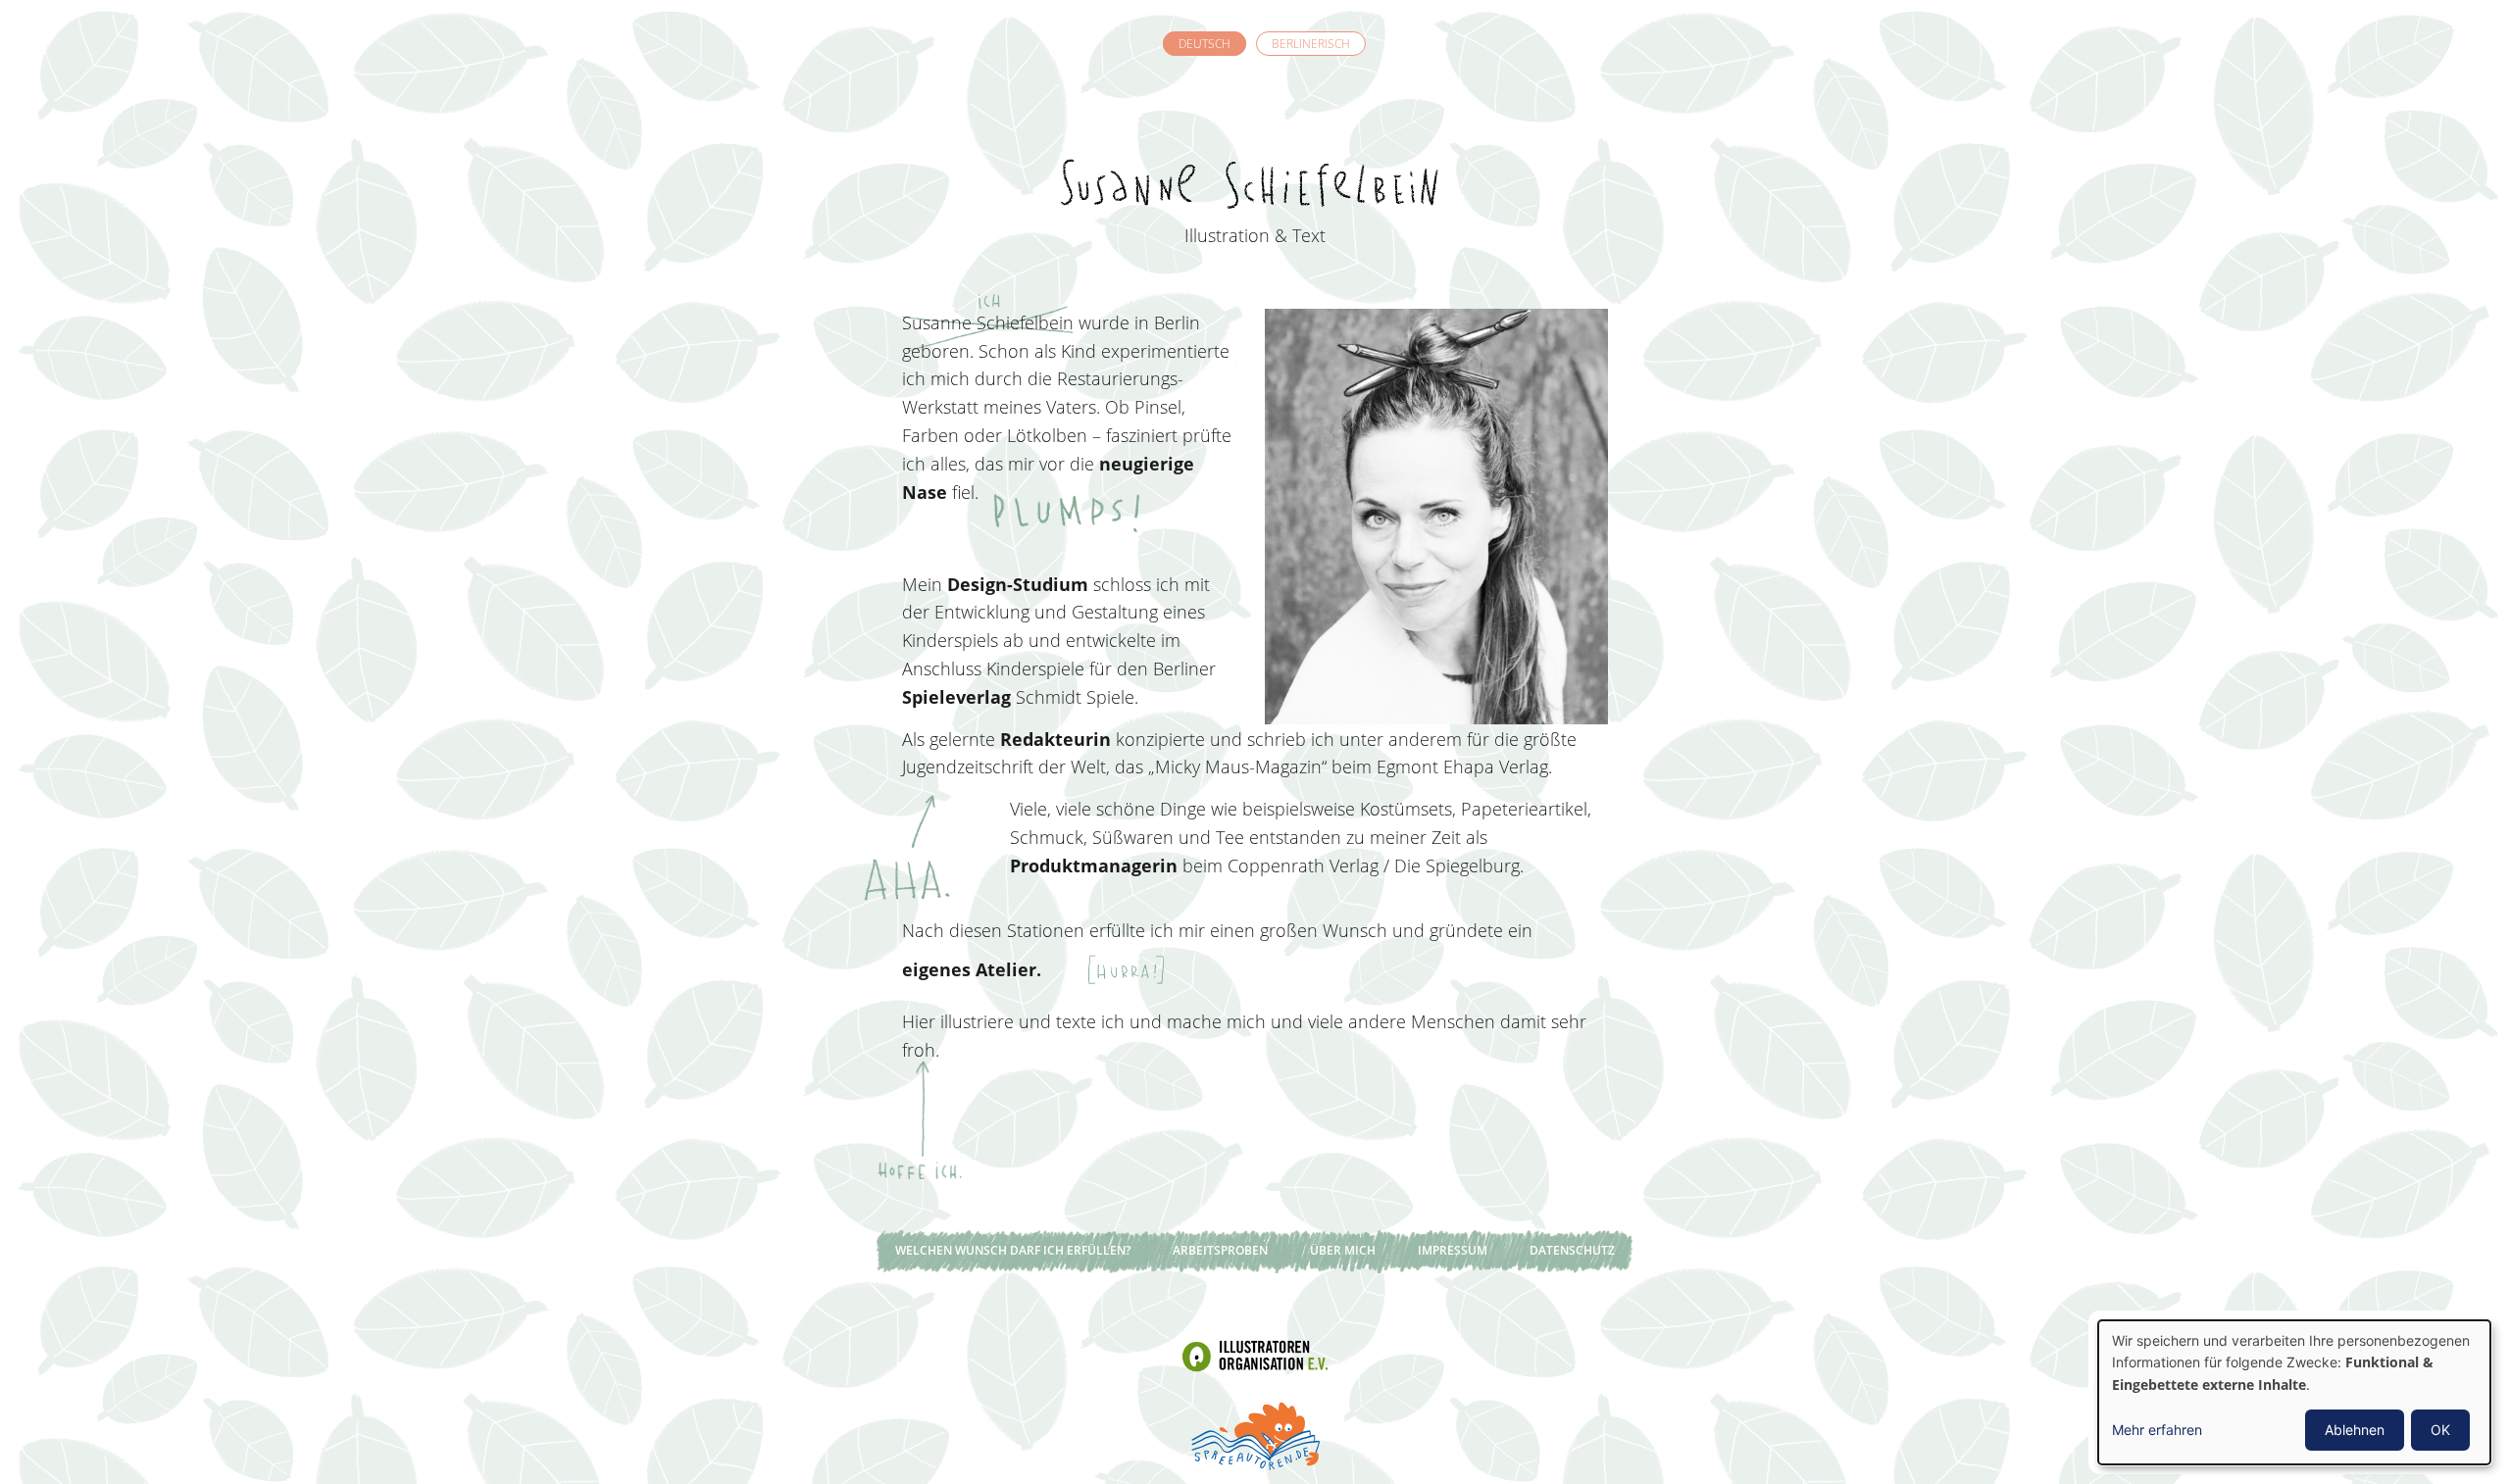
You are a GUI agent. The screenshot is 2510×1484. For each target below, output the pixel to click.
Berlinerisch (1311, 44)
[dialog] (2294, 1392)
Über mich (1343, 1250)
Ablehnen (2355, 1430)
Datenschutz (1572, 1250)
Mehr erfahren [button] (2157, 1430)
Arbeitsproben (1220, 1250)
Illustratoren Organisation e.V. (1255, 1356)
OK (2440, 1430)
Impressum (1453, 1250)
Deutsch (1205, 44)
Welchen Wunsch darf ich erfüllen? (1013, 1250)
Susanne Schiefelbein (1255, 148)
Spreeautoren (1255, 1434)
